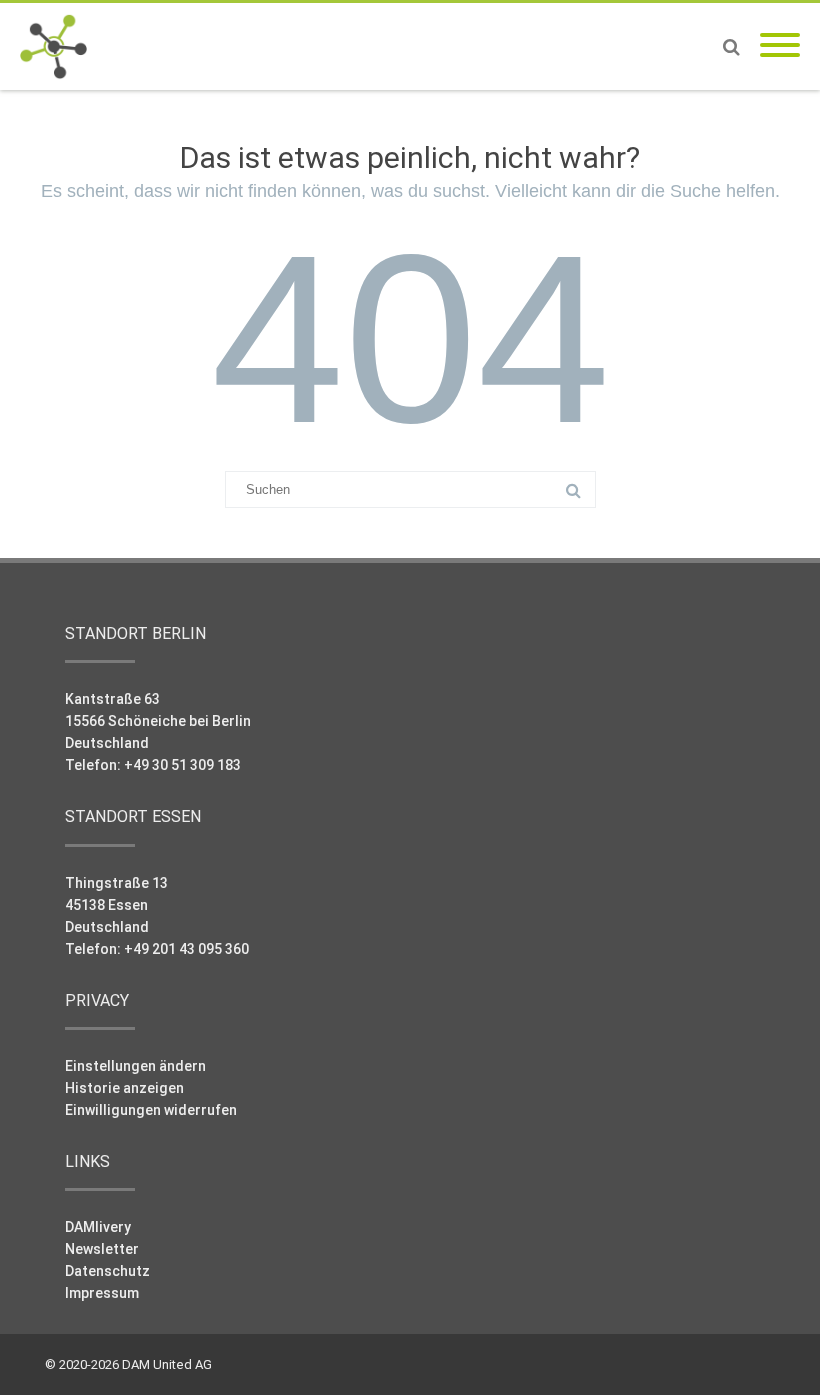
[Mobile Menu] (780, 46)
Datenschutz (107, 1271)
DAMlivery (98, 1227)
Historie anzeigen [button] (124, 1088)
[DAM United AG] (58, 46)
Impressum (102, 1293)
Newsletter (102, 1249)
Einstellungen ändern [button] (135, 1066)
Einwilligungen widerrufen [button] (151, 1110)
